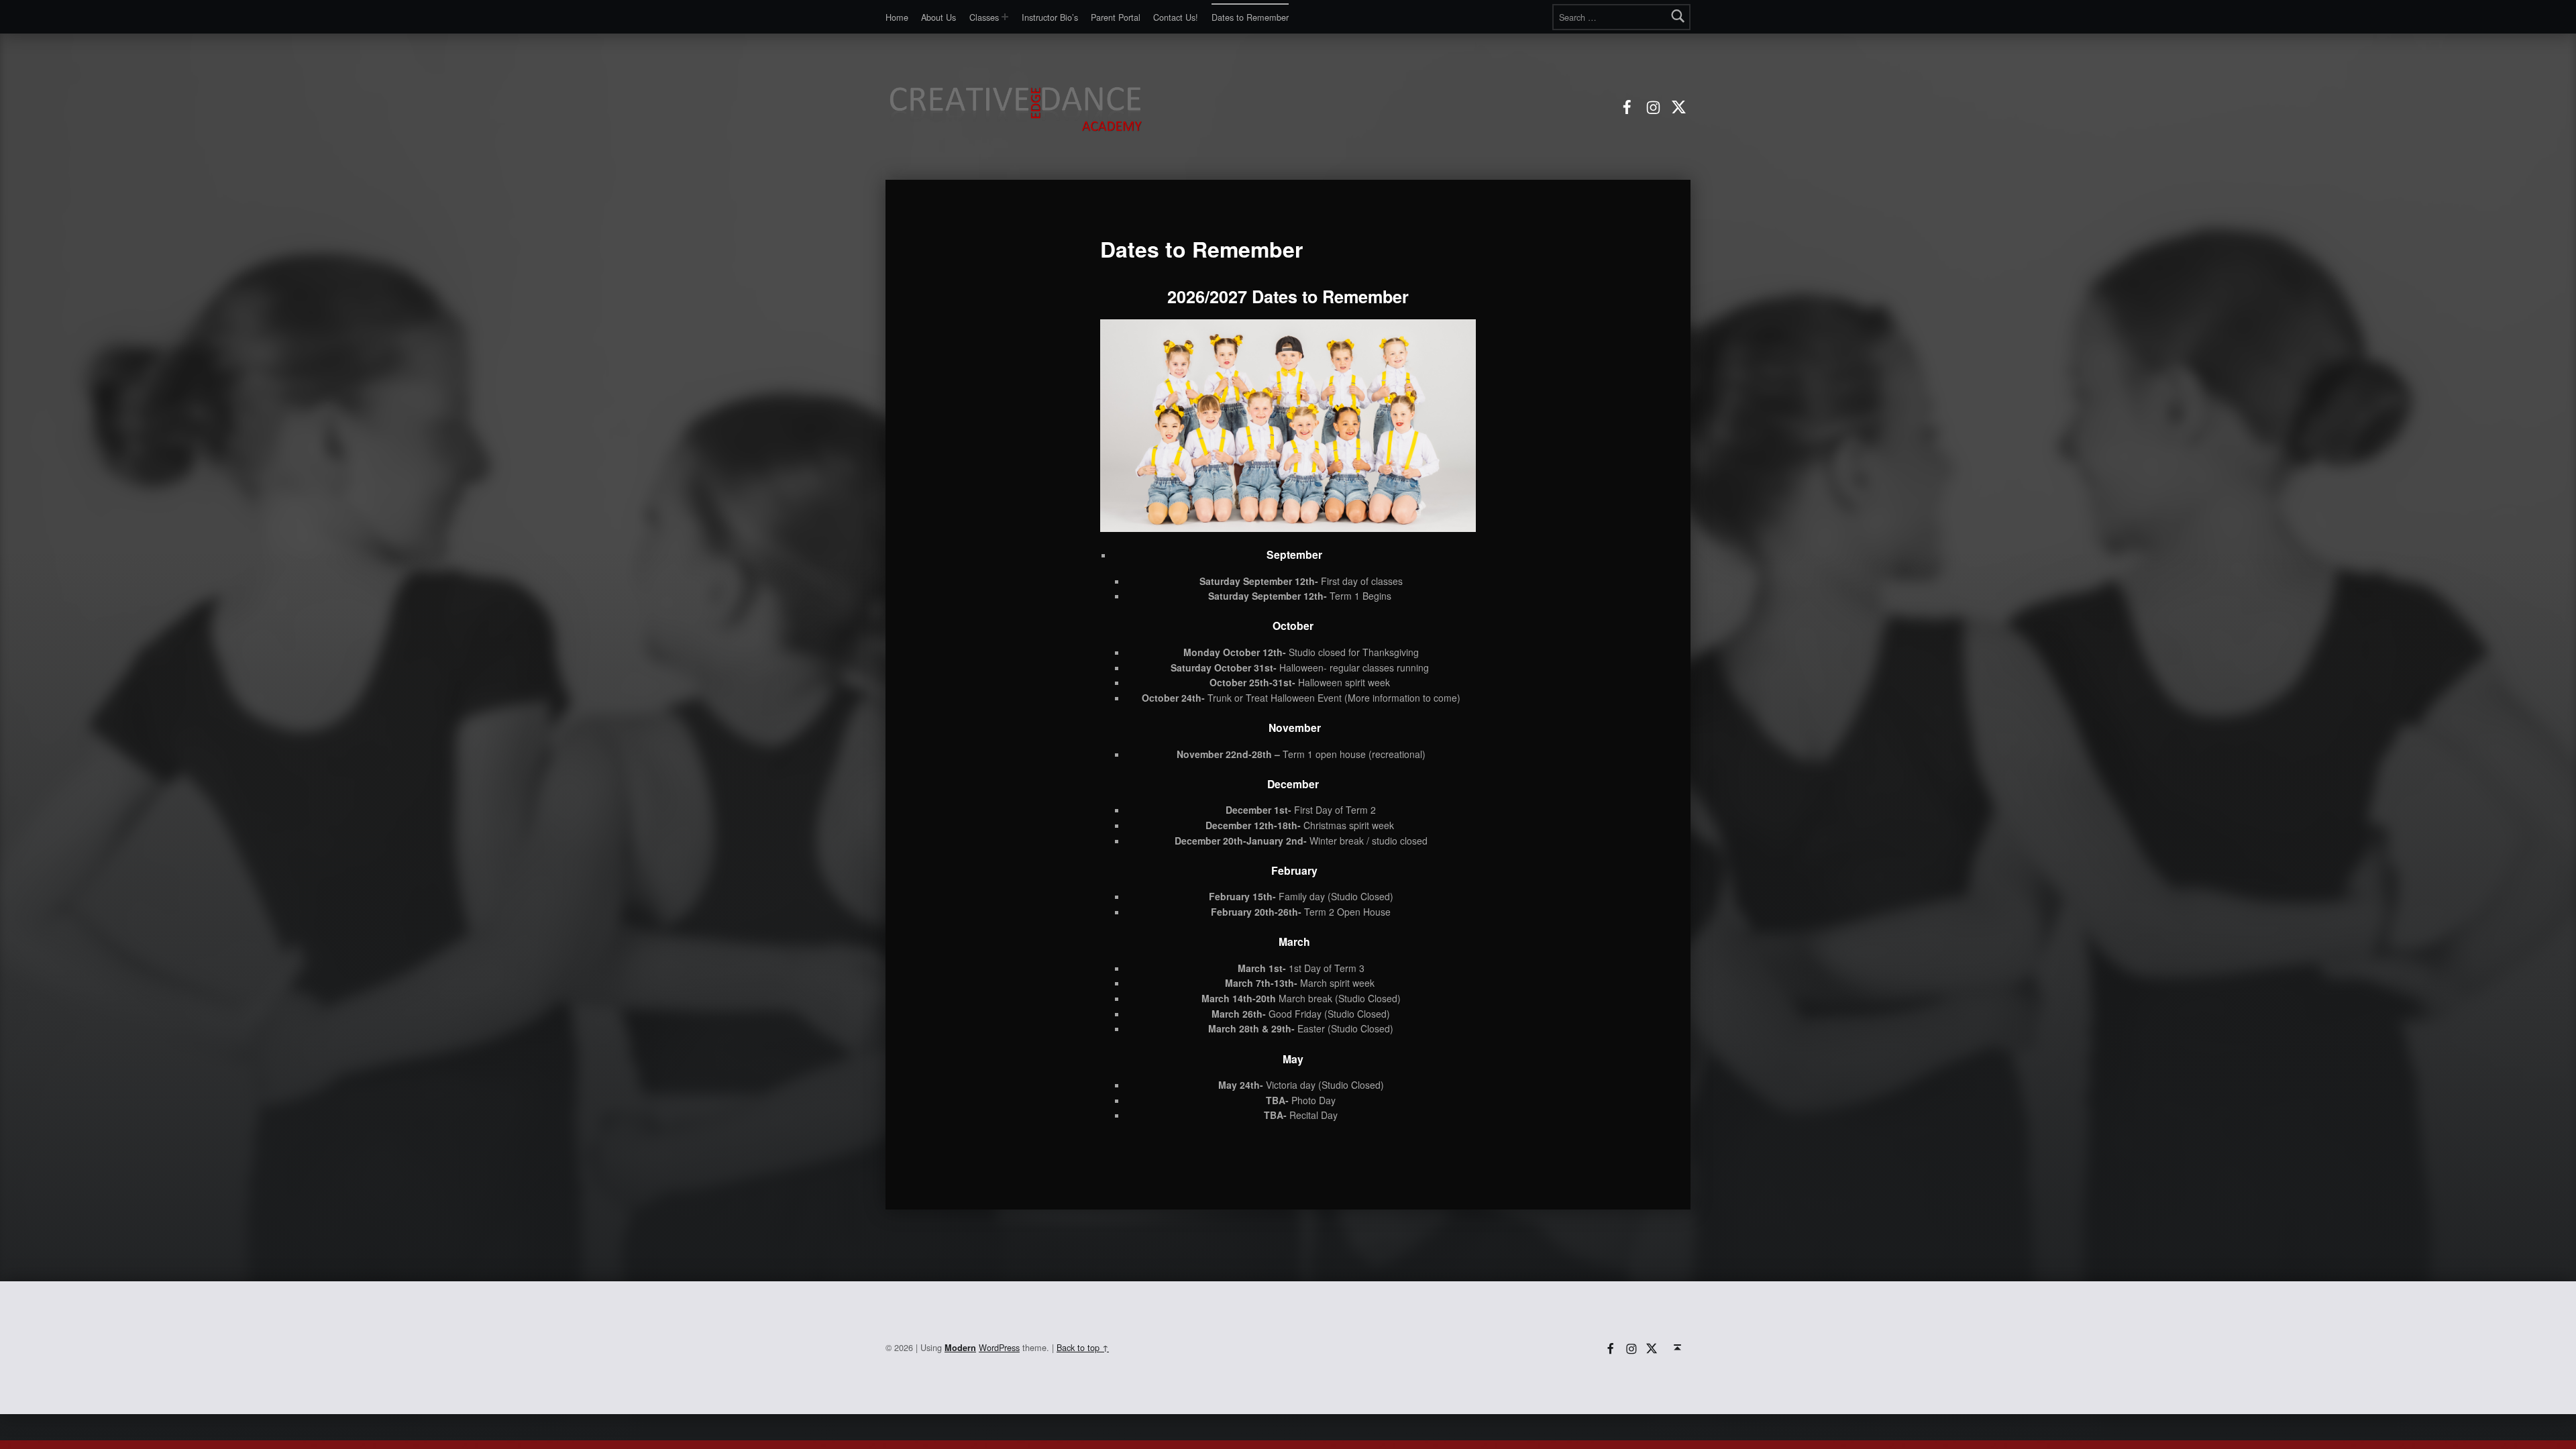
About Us (938, 17)
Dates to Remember (1250, 17)
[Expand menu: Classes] (1005, 17)
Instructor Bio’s (1050, 17)
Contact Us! (1176, 17)
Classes (984, 17)
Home (897, 17)
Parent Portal (1116, 17)
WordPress (999, 1347)
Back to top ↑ (1083, 1347)
